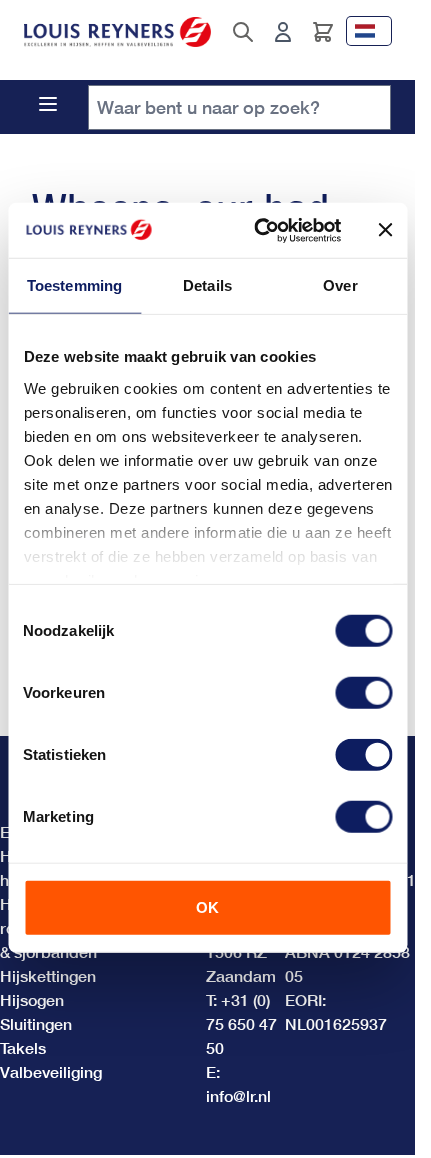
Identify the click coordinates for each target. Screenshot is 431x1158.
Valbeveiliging (51, 1071)
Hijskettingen (48, 975)
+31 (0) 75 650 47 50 (241, 1023)
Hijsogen (32, 999)
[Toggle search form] (243, 32)
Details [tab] (207, 285)
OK (207, 907)
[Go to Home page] (117, 32)
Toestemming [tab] (74, 285)
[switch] (363, 693)
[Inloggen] (283, 32)
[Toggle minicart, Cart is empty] (323, 32)
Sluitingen (36, 1023)
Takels (23, 1047)
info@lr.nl (238, 1095)
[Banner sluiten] (385, 230)
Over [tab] (340, 285)
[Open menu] (48, 104)
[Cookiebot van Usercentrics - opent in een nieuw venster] (257, 230)
